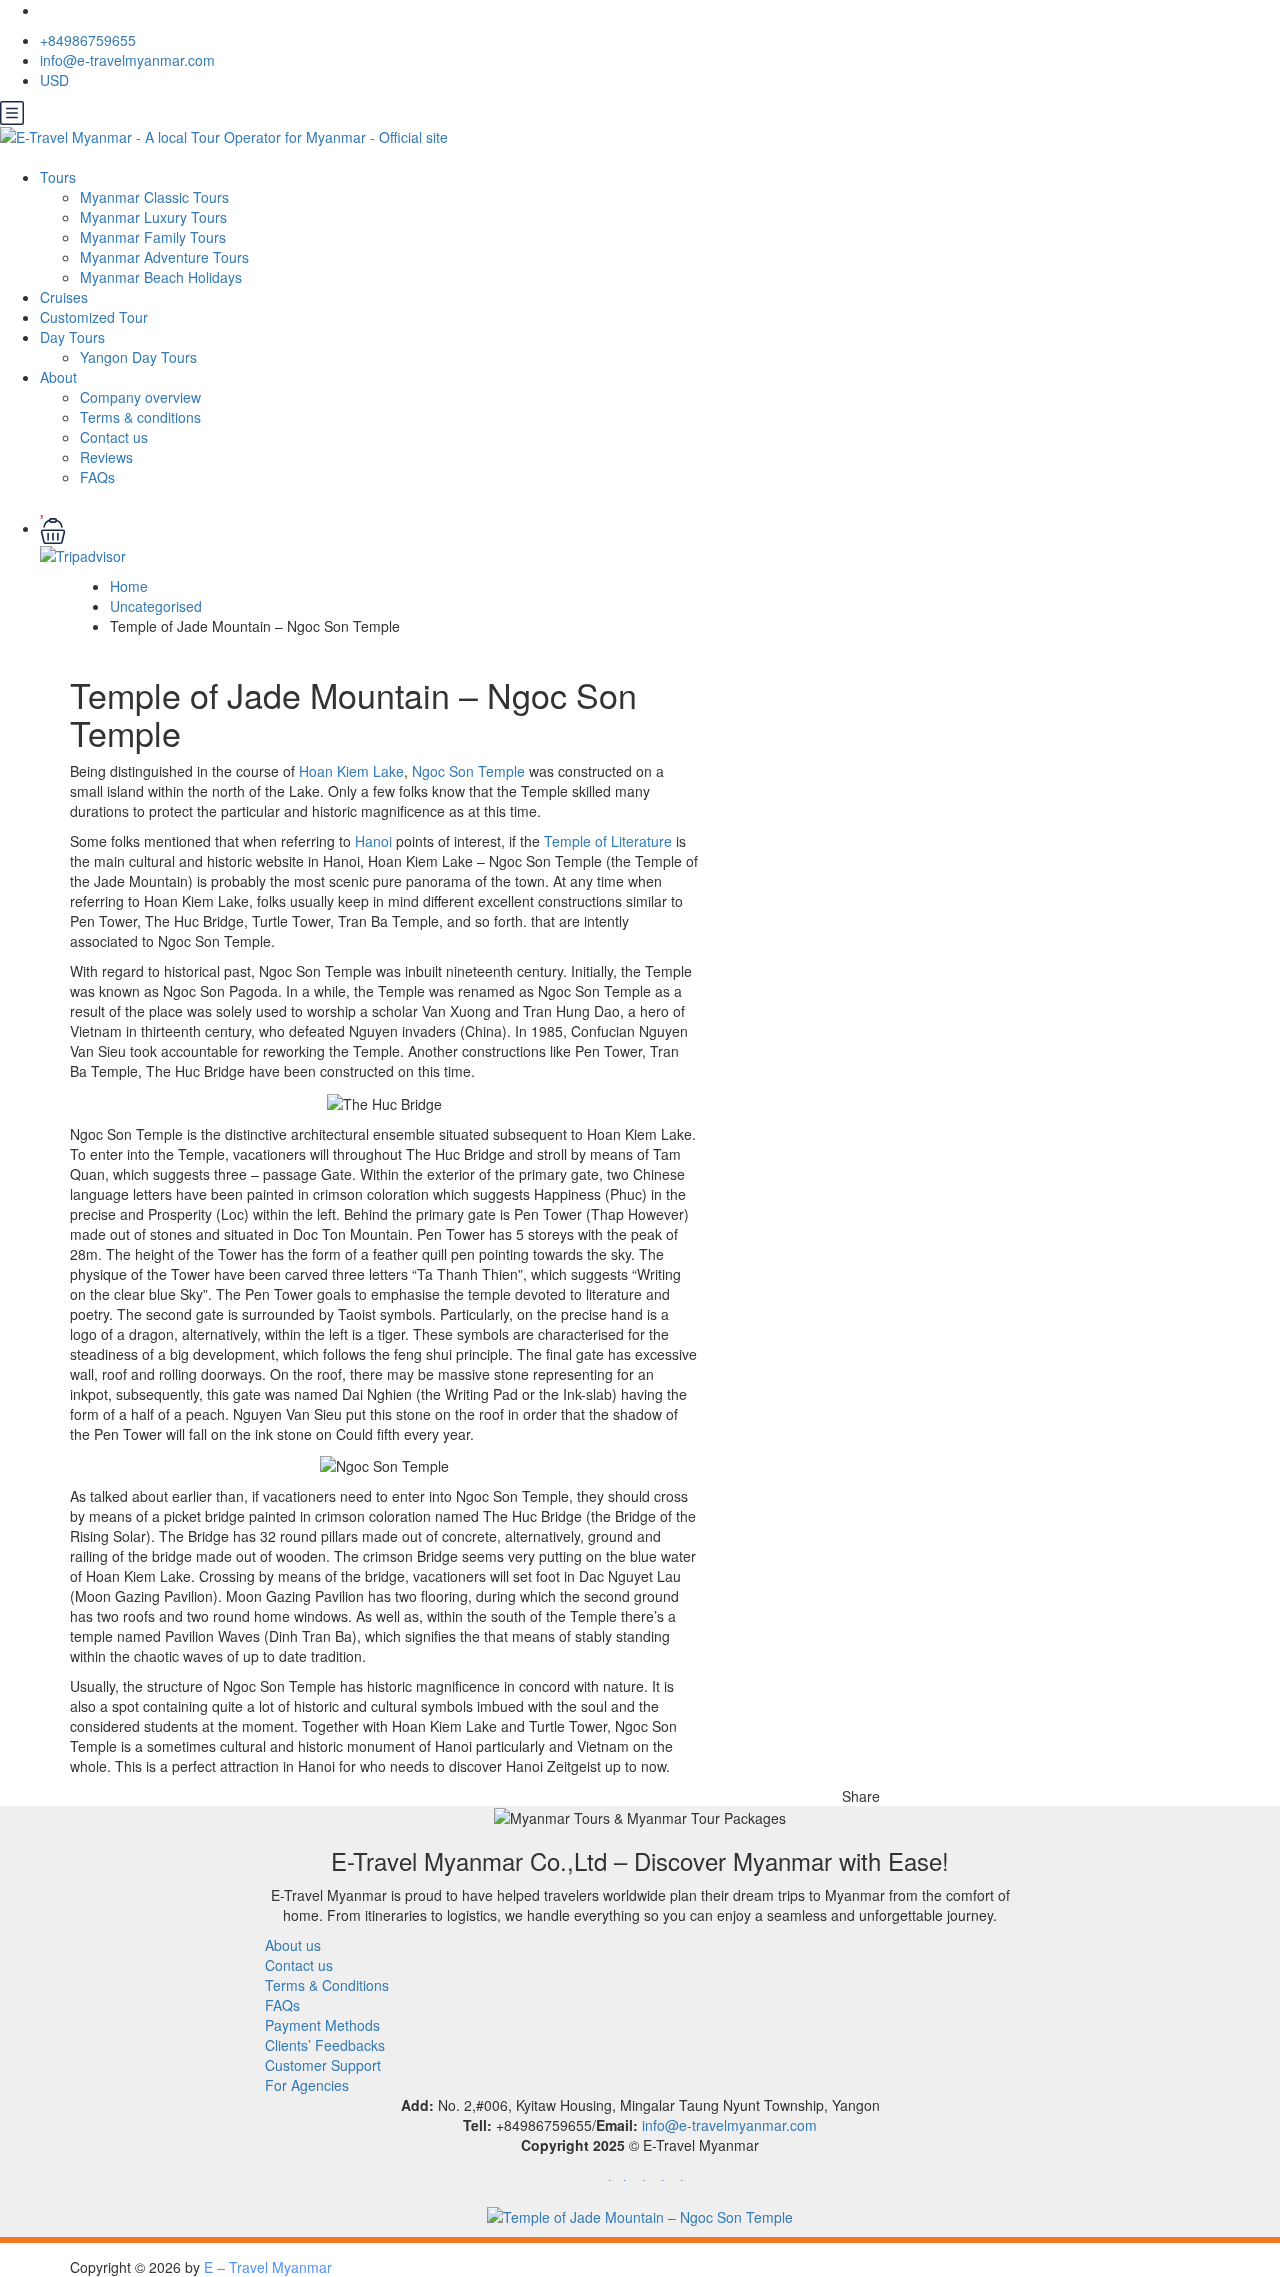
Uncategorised (156, 606)
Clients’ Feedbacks (325, 2045)
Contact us (114, 437)
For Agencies (307, 2085)
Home (129, 586)
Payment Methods (322, 2025)
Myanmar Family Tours (153, 237)
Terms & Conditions (327, 1985)
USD (56, 80)
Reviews (106, 457)
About (58, 377)
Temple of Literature (608, 841)
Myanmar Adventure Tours (164, 257)
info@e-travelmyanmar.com (127, 60)
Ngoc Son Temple (468, 771)
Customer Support (323, 2065)
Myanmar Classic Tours (154, 197)
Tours (58, 177)
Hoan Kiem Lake (351, 771)
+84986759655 (88, 40)
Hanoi (373, 841)
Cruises (64, 297)
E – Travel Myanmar (268, 2267)
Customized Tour (94, 317)
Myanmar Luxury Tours (153, 217)
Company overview (140, 397)
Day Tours (72, 337)
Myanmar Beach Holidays (161, 277)
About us (293, 1945)
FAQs (97, 477)
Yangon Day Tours (138, 357)
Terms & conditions (140, 417)
